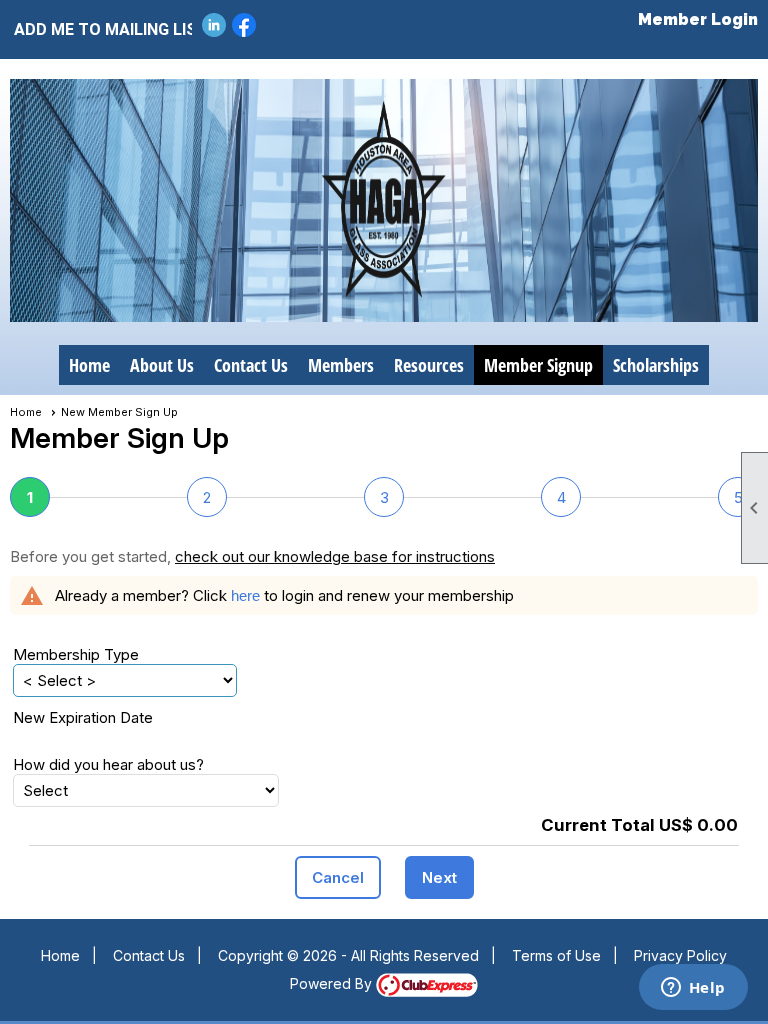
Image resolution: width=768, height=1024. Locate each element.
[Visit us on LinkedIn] (214, 25)
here (245, 595)
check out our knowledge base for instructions (335, 556)
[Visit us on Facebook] (244, 25)
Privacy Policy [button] (680, 955)
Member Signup (538, 365)
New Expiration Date (83, 717)
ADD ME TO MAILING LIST (95, 29)
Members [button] (341, 365)
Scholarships (656, 365)
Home (89, 365)
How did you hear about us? (108, 764)
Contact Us (251, 365)
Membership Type (76, 654)
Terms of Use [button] (556, 955)
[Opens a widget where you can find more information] (693, 989)
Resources (429, 365)
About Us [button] (162, 365)
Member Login (698, 19)
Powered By (333, 983)
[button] (338, 877)
